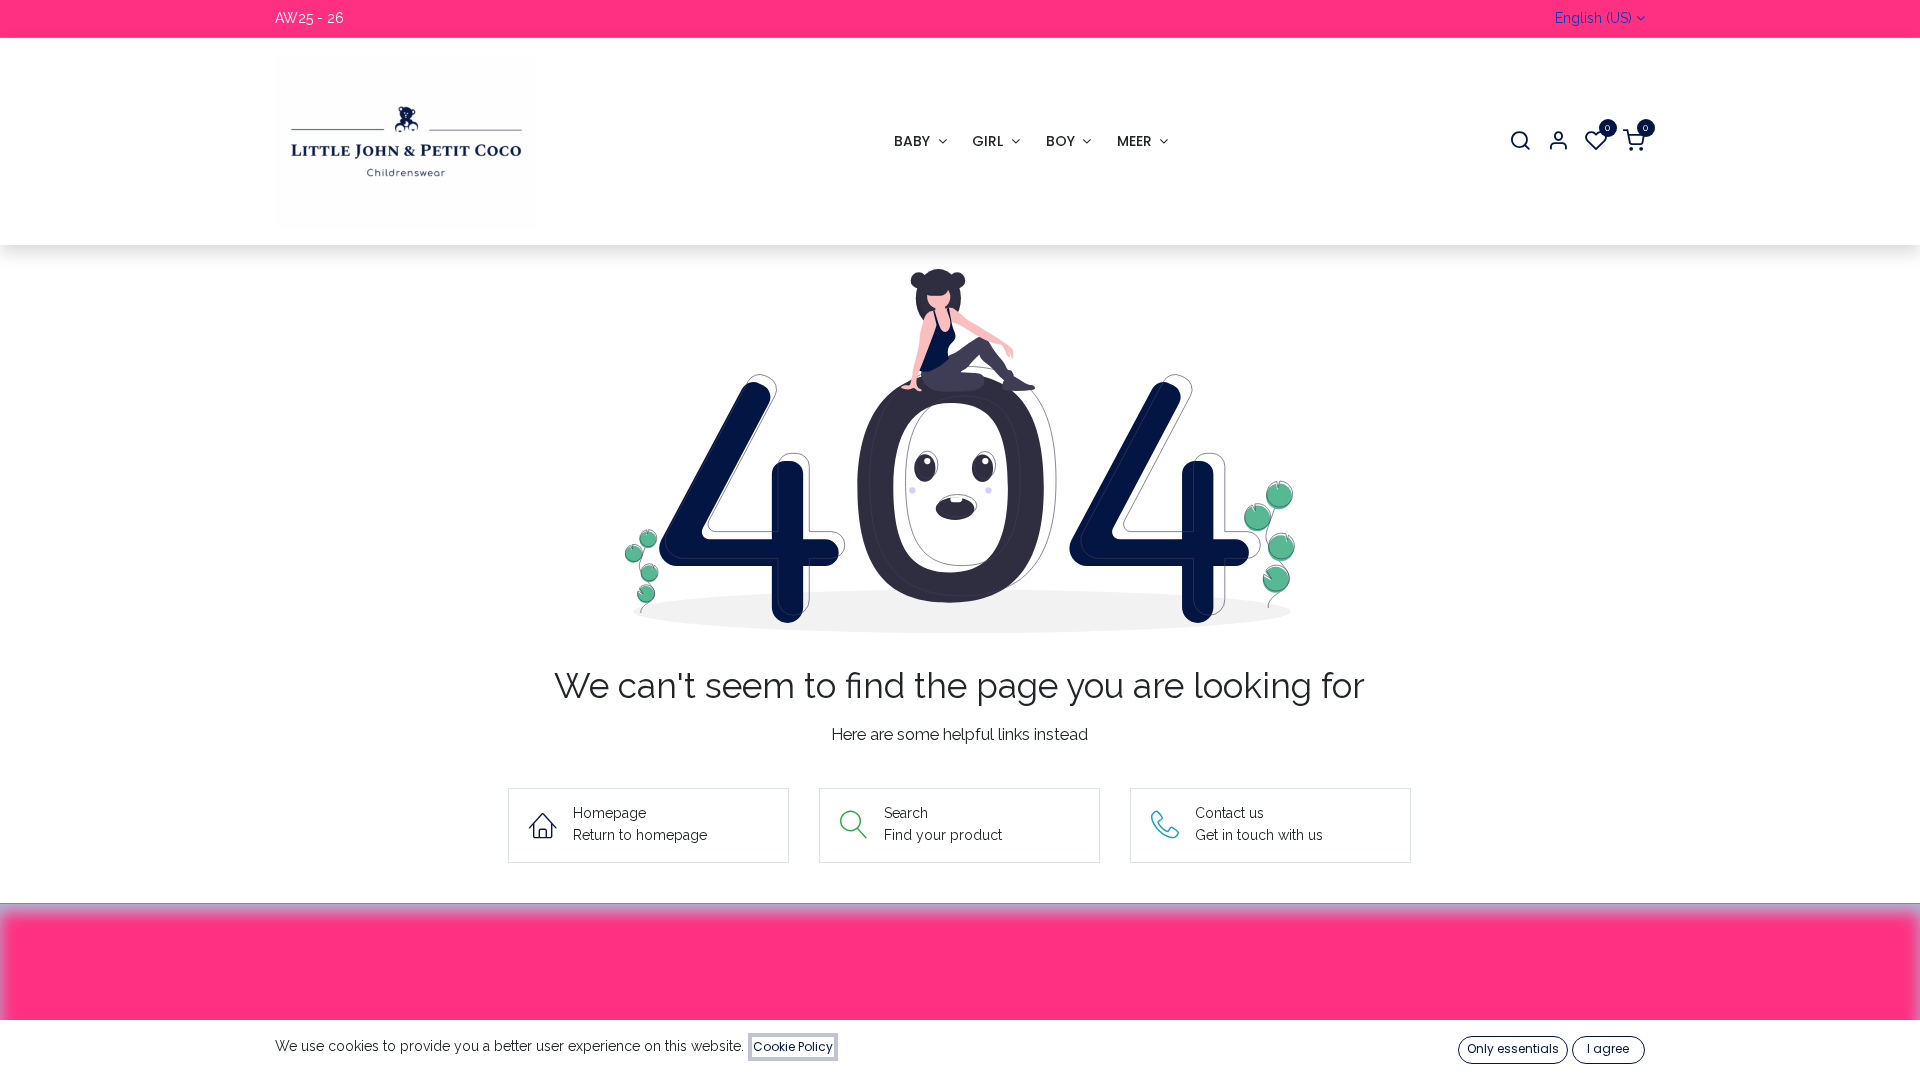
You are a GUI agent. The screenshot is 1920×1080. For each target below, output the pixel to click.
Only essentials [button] (1513, 1048)
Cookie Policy (793, 1046)
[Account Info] (1558, 141)
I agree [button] (1608, 1048)
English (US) (1593, 18)
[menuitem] (920, 141)
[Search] (1520, 141)
